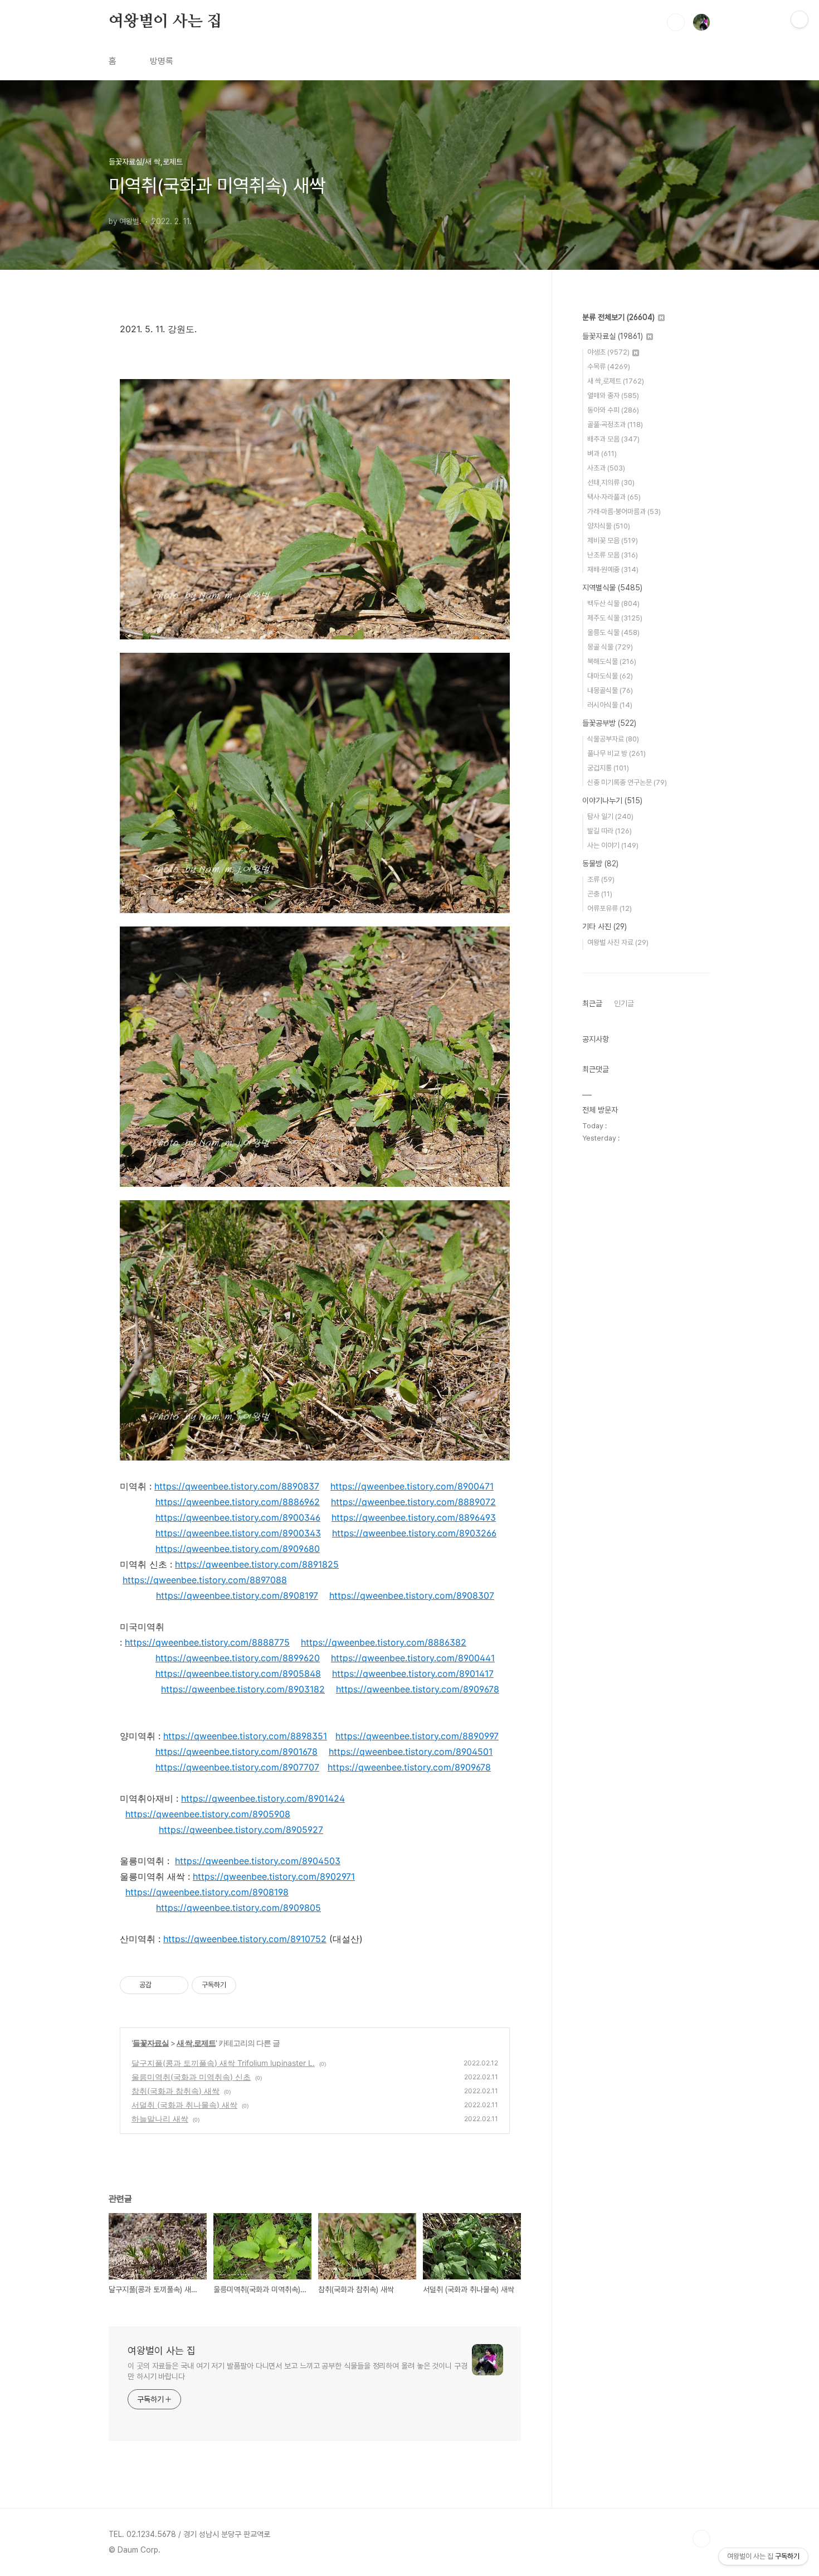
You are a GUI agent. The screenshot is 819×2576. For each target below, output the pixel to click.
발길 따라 (610, 831)
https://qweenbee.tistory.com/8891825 (257, 1564)
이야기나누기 (612, 801)
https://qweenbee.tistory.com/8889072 (413, 1502)
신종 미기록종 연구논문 (627, 782)
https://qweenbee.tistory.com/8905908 (208, 1814)
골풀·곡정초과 (615, 425)
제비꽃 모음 (613, 540)
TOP (701, 2539)
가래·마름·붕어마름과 (624, 511)
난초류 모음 (613, 555)
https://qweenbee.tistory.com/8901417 (413, 1673)
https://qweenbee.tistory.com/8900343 (238, 1533)
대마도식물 (610, 676)
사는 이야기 (613, 845)
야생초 (608, 352)
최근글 (592, 1003)
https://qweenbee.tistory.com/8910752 (245, 1939)
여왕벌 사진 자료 (618, 942)
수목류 (609, 367)
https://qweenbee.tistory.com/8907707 (237, 1767)
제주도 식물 (615, 618)
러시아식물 (610, 705)
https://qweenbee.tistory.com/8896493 (414, 1517)
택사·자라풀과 (614, 497)
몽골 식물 (610, 647)
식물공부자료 (613, 739)
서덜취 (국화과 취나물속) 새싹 (184, 2105)
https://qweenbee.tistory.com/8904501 (411, 1752)
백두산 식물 (613, 603)
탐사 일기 (610, 816)
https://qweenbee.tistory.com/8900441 (413, 1658)
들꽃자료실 (151, 2043)
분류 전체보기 (618, 317)
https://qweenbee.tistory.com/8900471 (412, 1486)
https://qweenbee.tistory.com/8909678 (418, 1689)
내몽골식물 (610, 690)
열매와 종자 (613, 396)
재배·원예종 (613, 569)
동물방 (600, 863)
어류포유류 (610, 908)
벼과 (602, 453)
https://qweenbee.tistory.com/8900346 (238, 1517)
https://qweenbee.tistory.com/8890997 (417, 1736)
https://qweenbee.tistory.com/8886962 (238, 1502)
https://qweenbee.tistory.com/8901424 (263, 1798)
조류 (601, 879)
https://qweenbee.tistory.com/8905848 (238, 1673)
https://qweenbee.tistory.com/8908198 (207, 1892)
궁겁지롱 (608, 768)
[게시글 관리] (176, 1985)
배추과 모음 (613, 439)
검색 (676, 22)
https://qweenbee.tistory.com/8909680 (238, 1549)
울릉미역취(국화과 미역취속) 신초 (191, 2077)
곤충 (600, 894)
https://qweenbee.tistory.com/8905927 (241, 1830)
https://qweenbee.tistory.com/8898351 (245, 1736)
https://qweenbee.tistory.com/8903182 (243, 1689)
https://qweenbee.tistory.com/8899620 (238, 1658)
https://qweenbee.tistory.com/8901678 (237, 1752)
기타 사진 (604, 926)
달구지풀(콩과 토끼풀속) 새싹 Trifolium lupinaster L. (223, 2063)
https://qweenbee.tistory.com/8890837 (237, 1486)
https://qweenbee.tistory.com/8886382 (384, 1642)
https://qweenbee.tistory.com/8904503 (258, 1861)
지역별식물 (612, 588)
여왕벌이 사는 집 (165, 22)
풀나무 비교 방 (616, 753)
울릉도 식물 (613, 632)
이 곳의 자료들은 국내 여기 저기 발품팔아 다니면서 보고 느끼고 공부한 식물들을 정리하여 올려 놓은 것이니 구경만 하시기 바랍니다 (298, 2371)
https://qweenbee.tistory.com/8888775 (207, 1642)
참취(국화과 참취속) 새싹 (175, 2091)
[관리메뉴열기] (799, 20)
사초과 (606, 468)
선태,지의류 (611, 482)
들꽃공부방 (609, 723)
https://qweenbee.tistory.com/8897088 (205, 1580)
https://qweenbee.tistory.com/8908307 (412, 1595)
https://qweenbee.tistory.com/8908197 (237, 1595)
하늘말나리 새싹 (160, 2119)
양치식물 (609, 526)
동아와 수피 (613, 410)
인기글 (624, 1003)
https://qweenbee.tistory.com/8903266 (414, 1533)
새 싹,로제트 (196, 2043)
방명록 (162, 61)
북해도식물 (612, 661)
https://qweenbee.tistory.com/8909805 (238, 1908)
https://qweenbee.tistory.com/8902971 (274, 1876)
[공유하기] (162, 1985)
